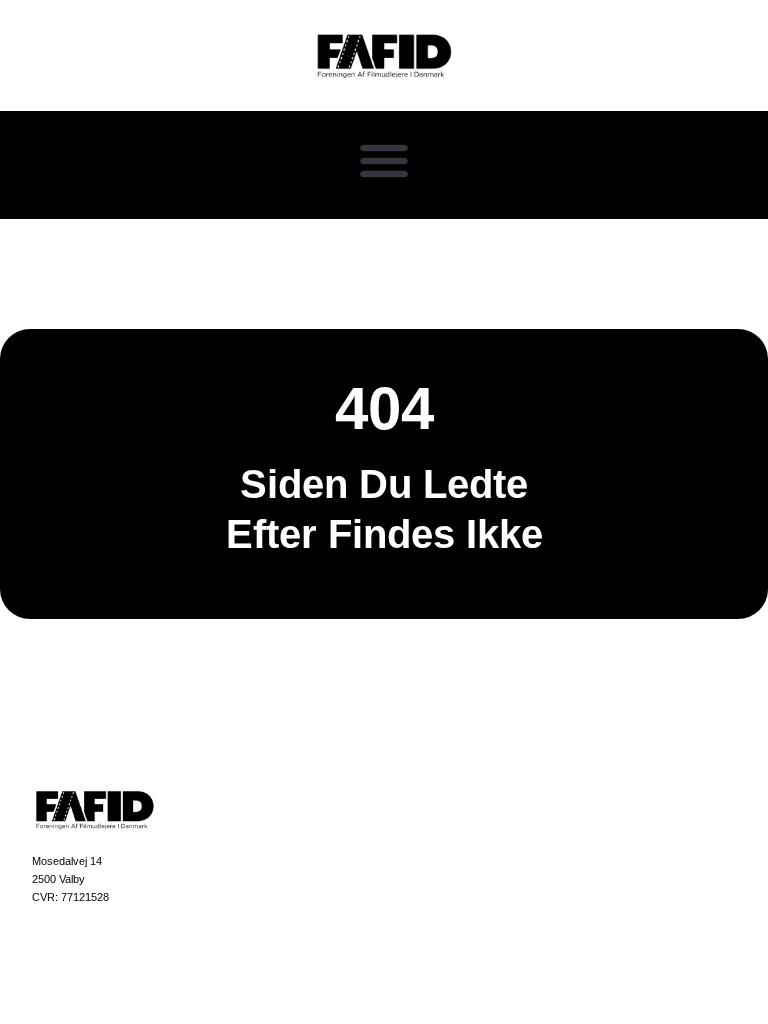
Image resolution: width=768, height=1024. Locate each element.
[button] (384, 160)
